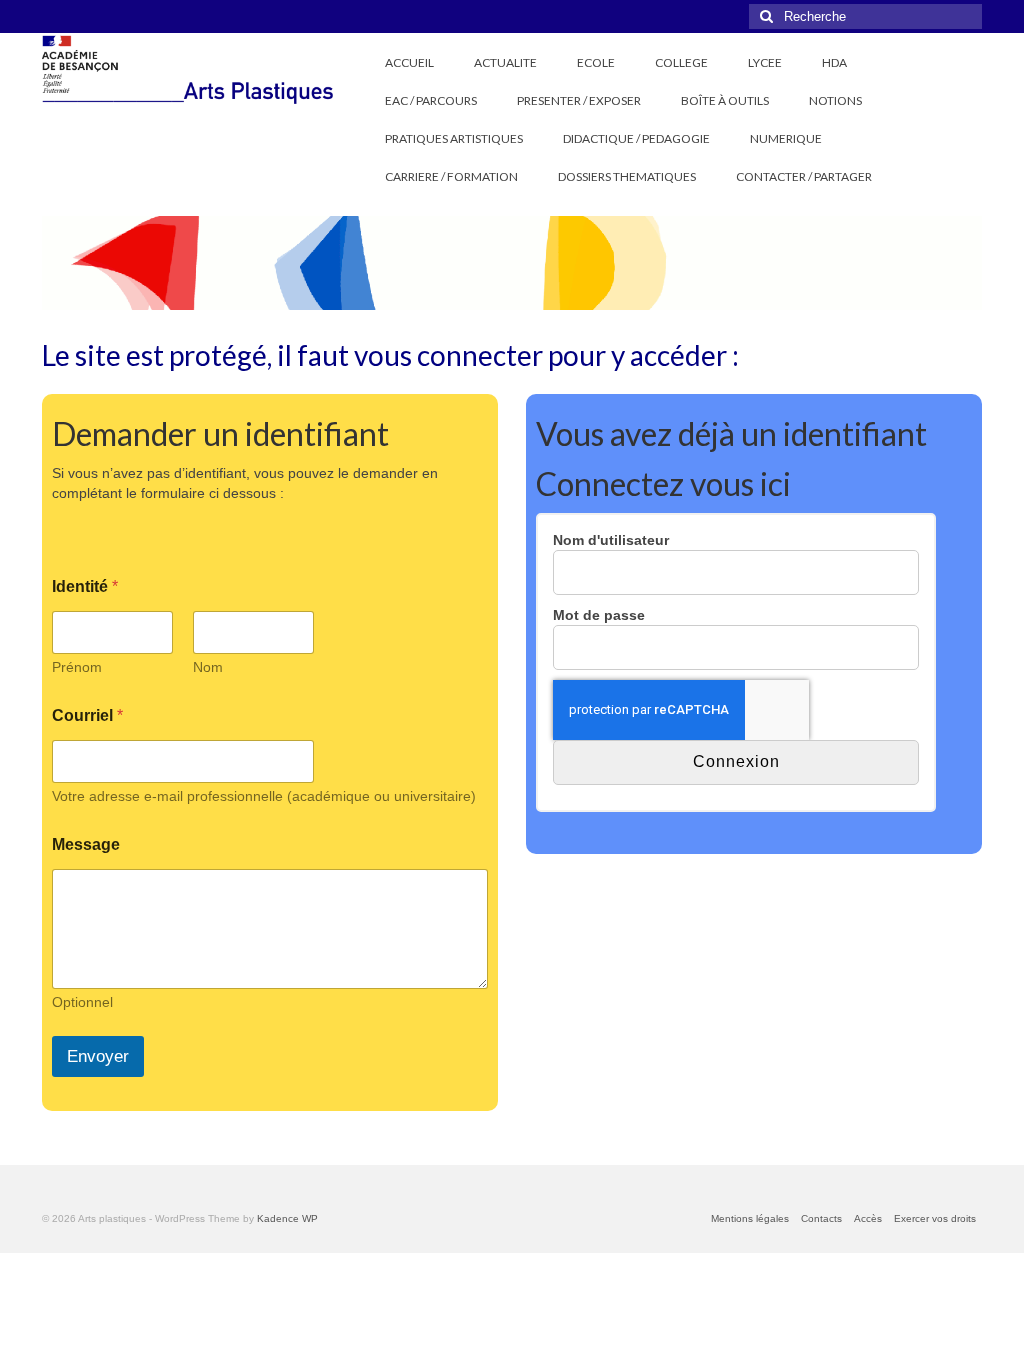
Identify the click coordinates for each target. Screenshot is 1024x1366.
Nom (208, 667)
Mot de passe (599, 615)
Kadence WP (287, 1218)
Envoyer (98, 1056)
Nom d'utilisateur (611, 540)
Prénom (77, 667)
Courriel (87, 715)
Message (86, 844)
